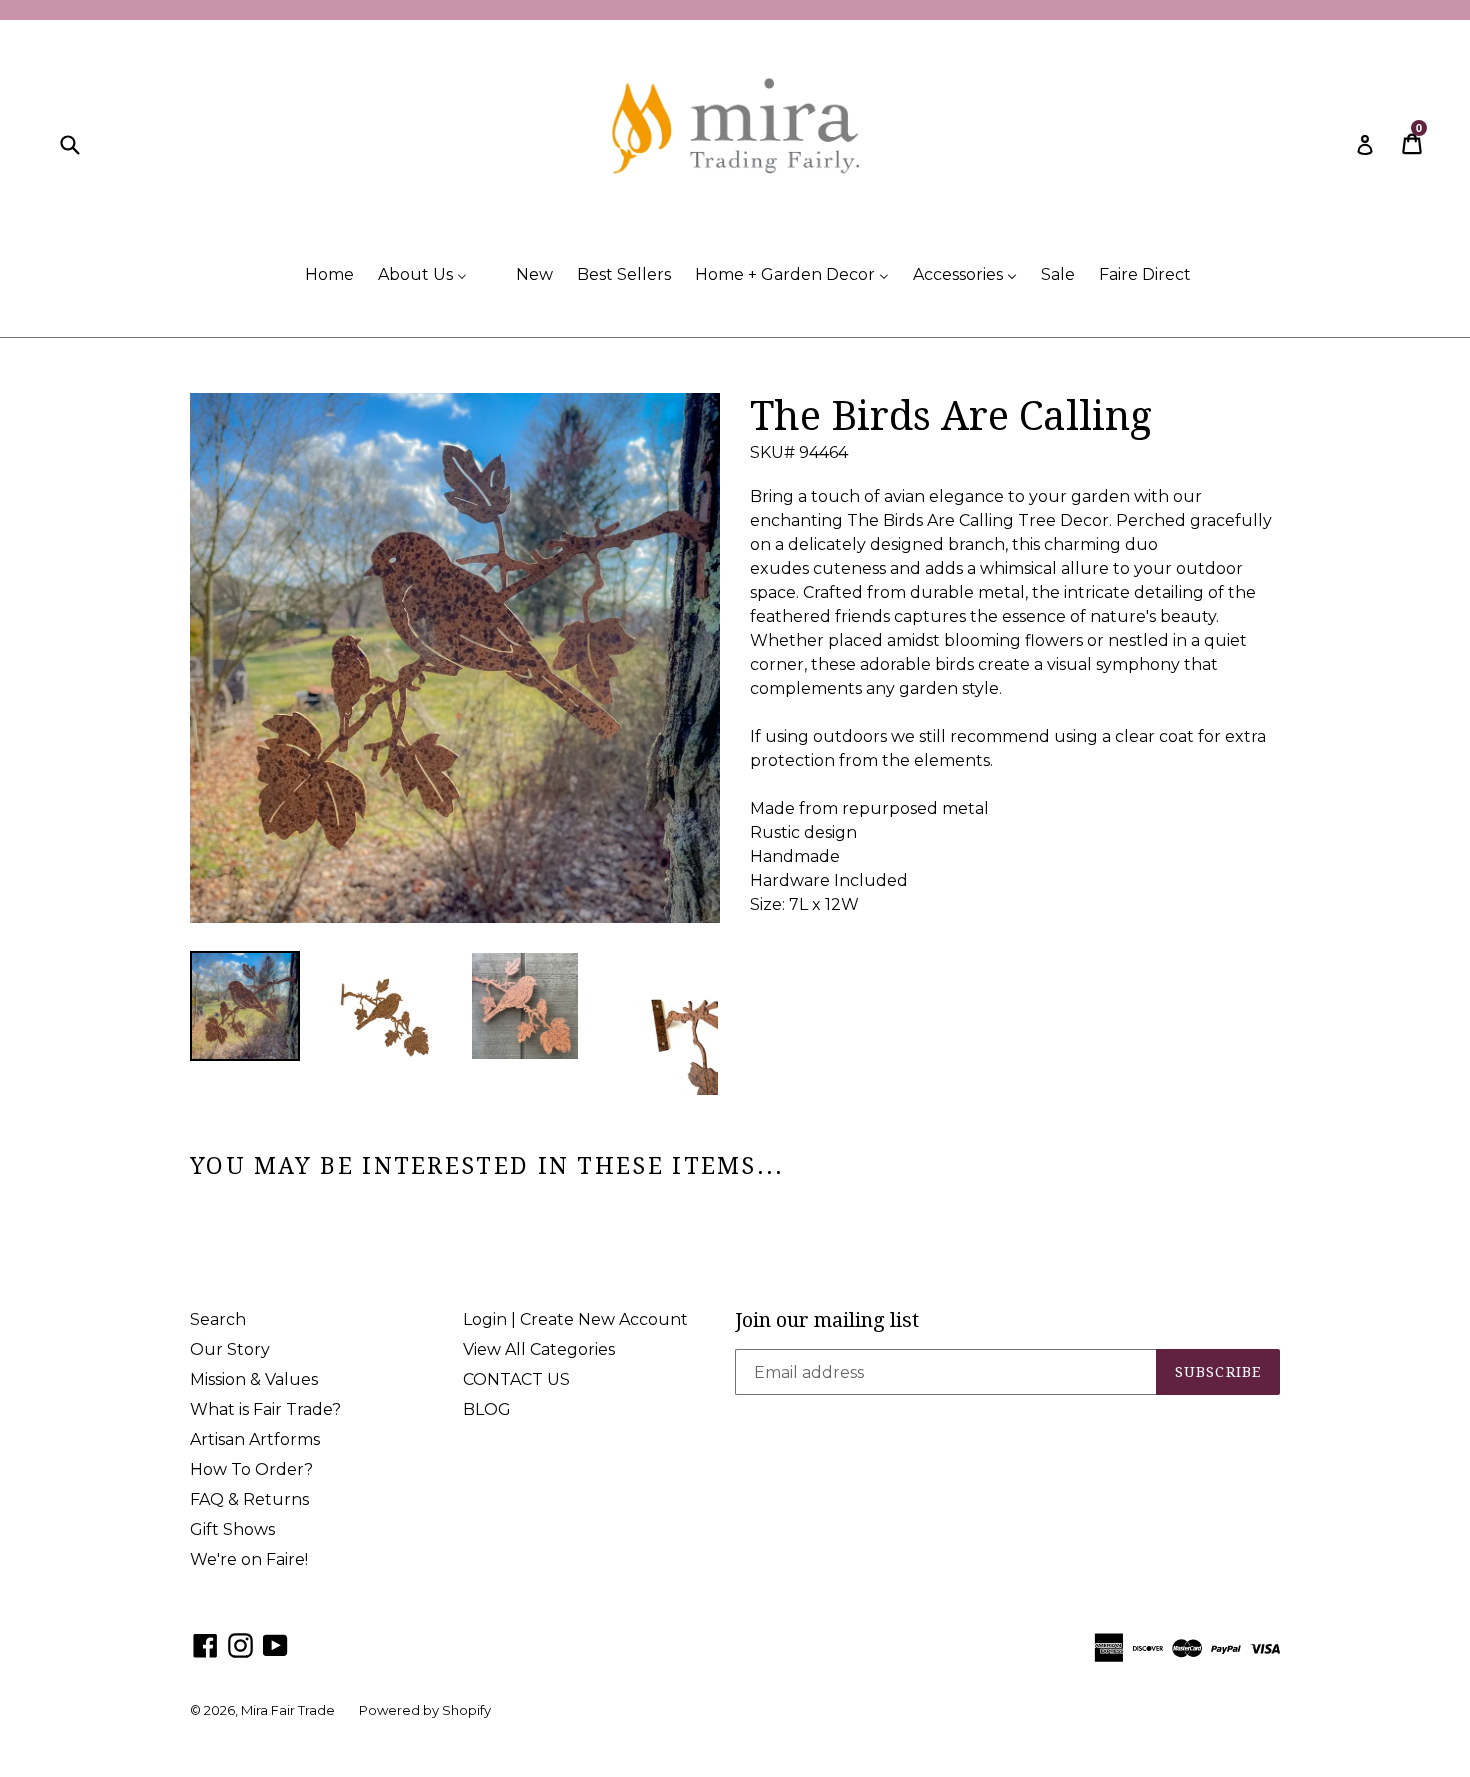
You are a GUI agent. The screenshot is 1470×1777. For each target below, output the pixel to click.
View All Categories (539, 1349)
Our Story (230, 1349)
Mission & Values (254, 1379)
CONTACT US (516, 1379)
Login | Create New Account (575, 1319)
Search (218, 1319)
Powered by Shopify (425, 1710)
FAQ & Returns (249, 1499)
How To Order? (251, 1469)
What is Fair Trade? (265, 1409)
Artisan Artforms (255, 1439)
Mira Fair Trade (288, 1710)
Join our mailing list (827, 1320)
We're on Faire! (249, 1559)
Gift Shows (232, 1529)
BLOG (487, 1409)
